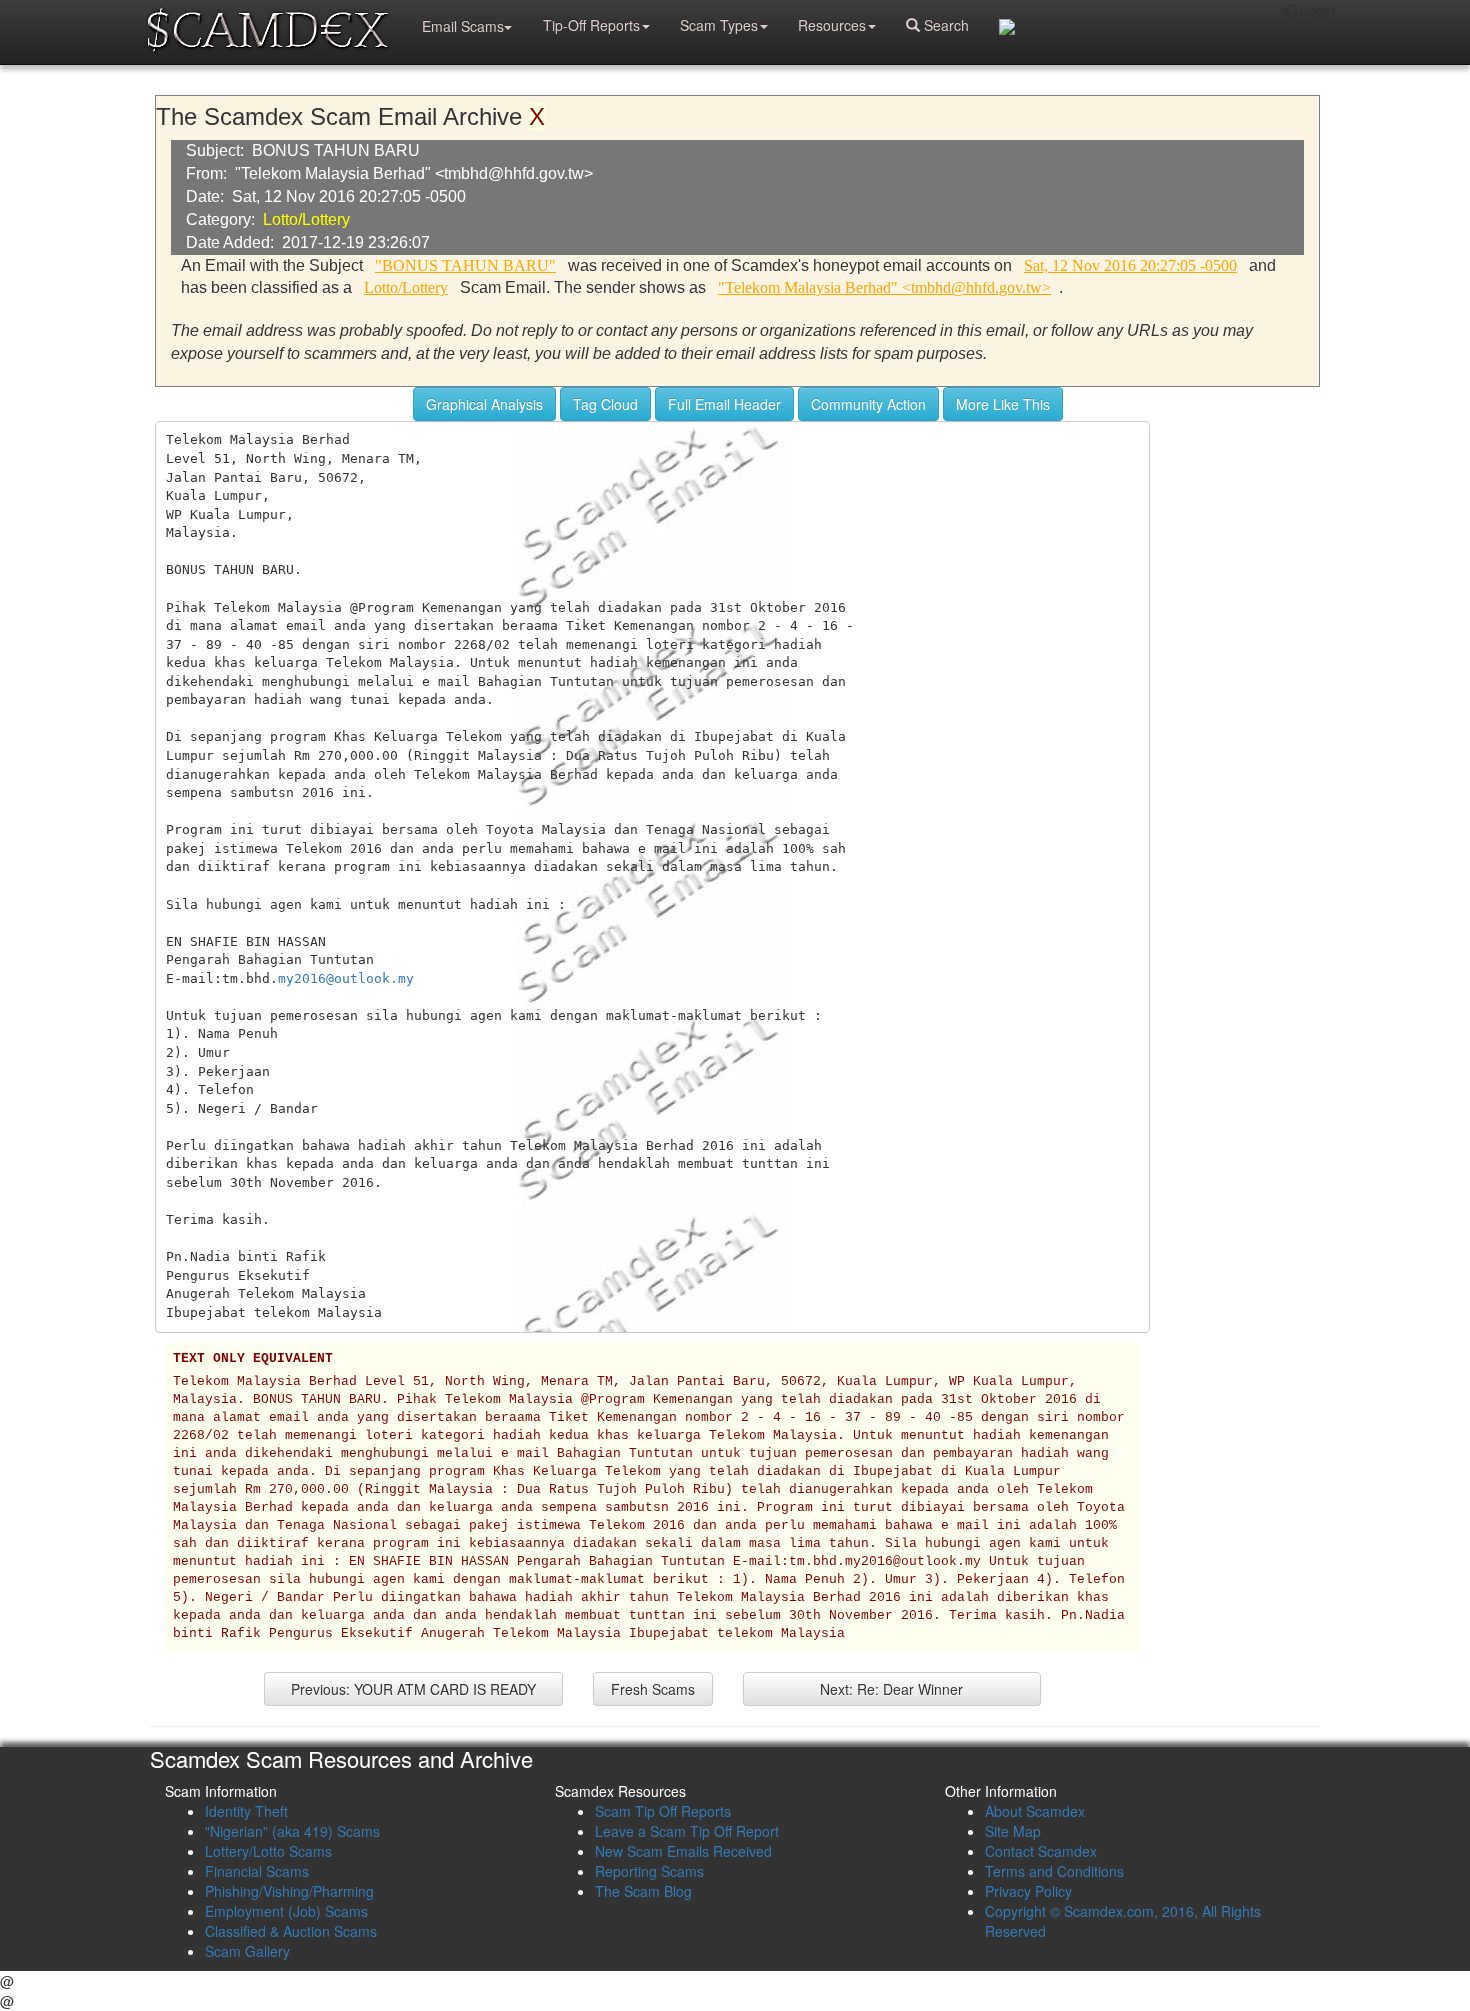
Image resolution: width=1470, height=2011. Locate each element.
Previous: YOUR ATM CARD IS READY (413, 1689)
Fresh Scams (653, 1689)
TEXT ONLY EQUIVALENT (253, 1359)
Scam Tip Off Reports (663, 1811)
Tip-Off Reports (591, 25)
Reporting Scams (649, 1871)
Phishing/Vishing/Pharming (289, 1891)
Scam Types (719, 25)
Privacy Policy (1028, 1891)
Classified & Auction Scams (291, 1931)
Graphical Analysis (484, 404)
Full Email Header (724, 404)
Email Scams (463, 26)
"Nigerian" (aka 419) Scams (292, 1831)
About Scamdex (1035, 1811)
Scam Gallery (247, 1951)
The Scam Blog (643, 1891)
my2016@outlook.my (346, 978)
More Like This (1003, 404)
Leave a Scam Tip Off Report (687, 1831)
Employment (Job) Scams (286, 1911)
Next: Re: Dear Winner (891, 1689)
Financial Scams (257, 1871)
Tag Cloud (605, 404)
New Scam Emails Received (683, 1851)
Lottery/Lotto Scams (268, 1851)
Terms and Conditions (1054, 1871)
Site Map (1013, 1831)
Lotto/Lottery (306, 219)
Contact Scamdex (1041, 1851)
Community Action (868, 404)
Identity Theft (246, 1811)
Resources (832, 25)
